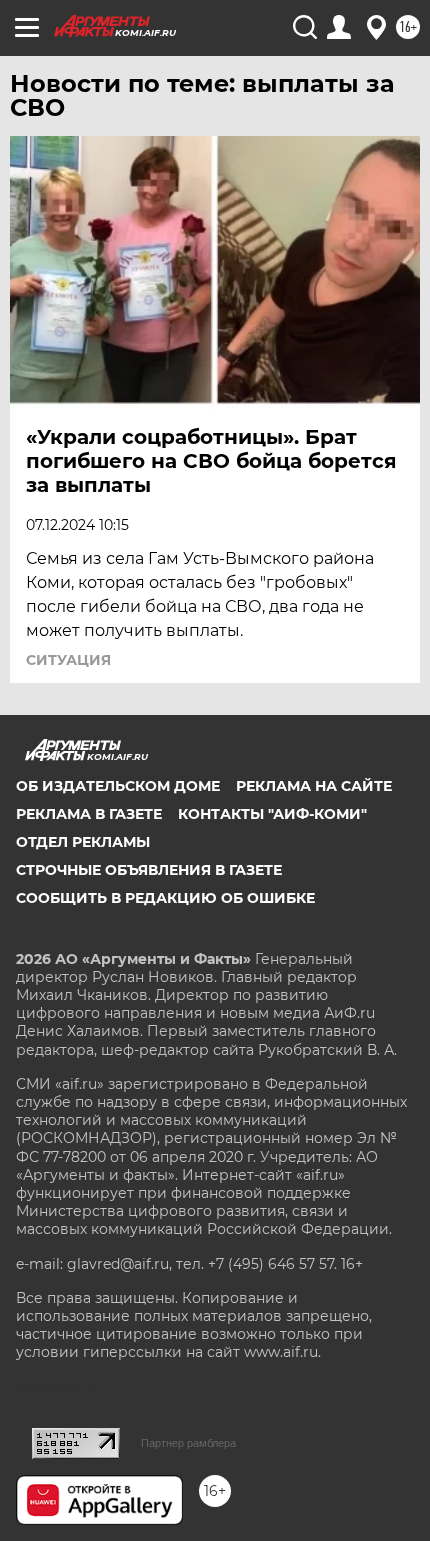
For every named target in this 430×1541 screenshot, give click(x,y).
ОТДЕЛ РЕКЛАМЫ (83, 842)
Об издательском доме (118, 786)
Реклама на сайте (314, 786)
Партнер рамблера (188, 1443)
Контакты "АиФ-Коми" (272, 814)
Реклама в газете (89, 814)
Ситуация (68, 660)
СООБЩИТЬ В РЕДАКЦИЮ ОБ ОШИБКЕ (165, 898)
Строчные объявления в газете (149, 870)
